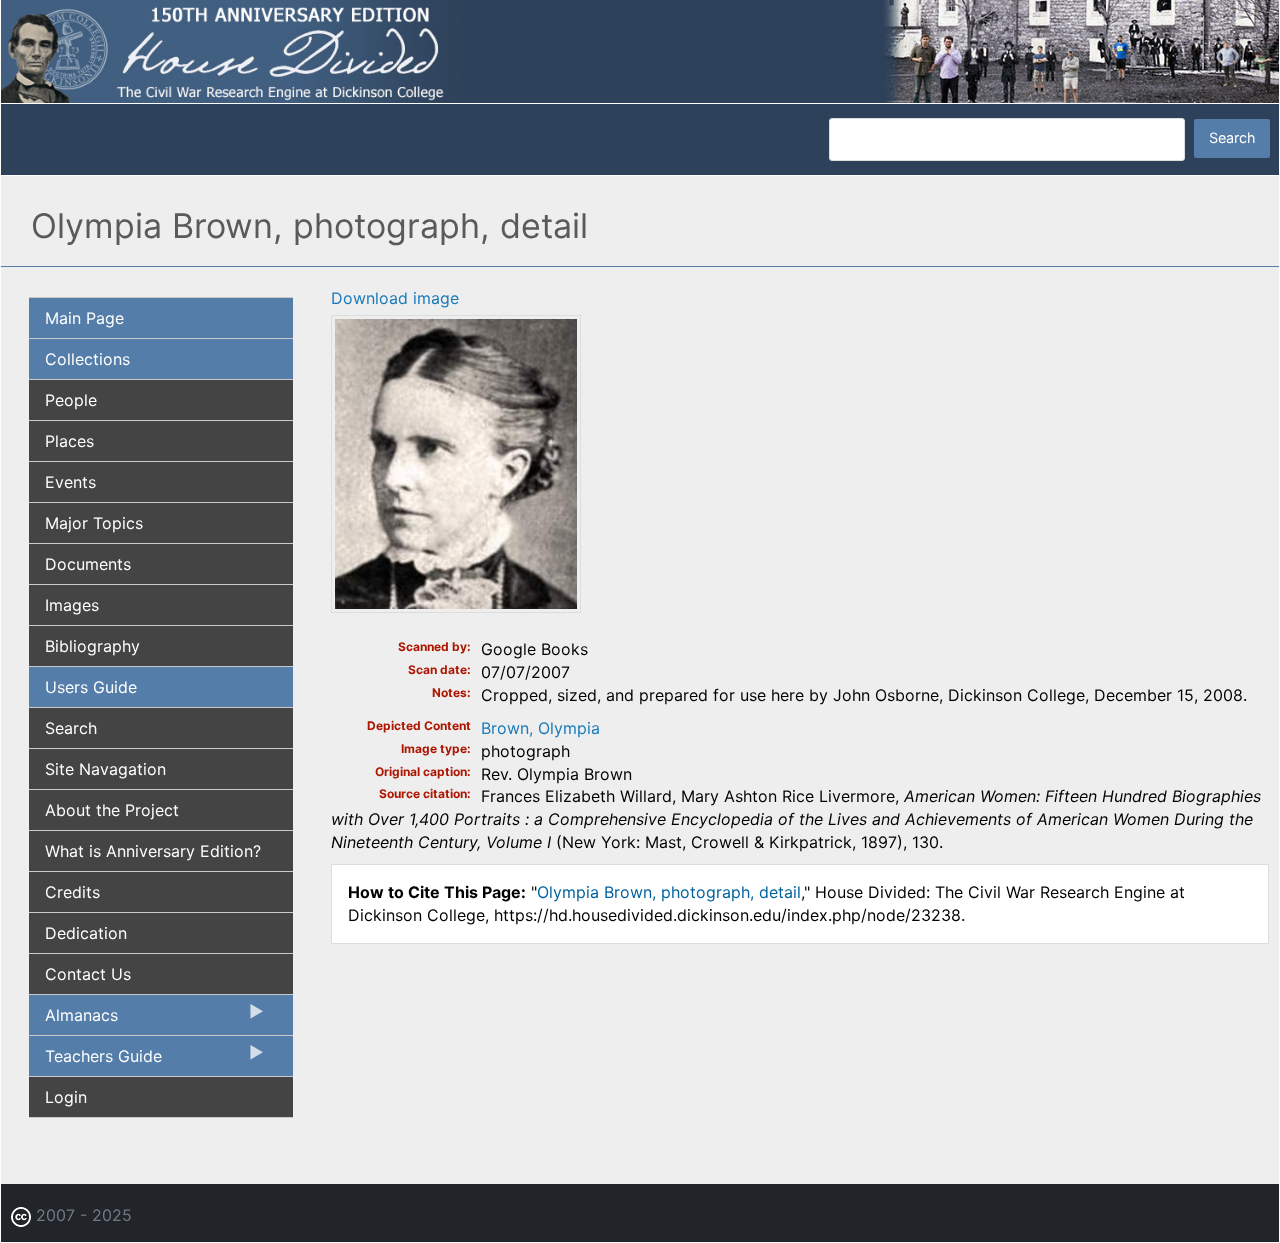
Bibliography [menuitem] (92, 646)
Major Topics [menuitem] (94, 523)
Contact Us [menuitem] (88, 974)
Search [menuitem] (71, 728)
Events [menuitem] (70, 482)
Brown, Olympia (540, 728)
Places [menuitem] (69, 441)
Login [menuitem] (66, 1097)
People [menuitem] (71, 400)
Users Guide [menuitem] (91, 687)
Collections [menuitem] (87, 359)
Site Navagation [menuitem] (105, 769)
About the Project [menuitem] (112, 810)
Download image (395, 298)
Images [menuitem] (72, 605)
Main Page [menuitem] (84, 318)
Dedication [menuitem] (86, 933)
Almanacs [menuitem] (73, 1020)
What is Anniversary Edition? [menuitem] (153, 851)
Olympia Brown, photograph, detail (669, 892)
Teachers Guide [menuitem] (95, 1061)
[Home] (640, 50)
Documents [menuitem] (88, 564)
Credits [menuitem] (72, 892)
